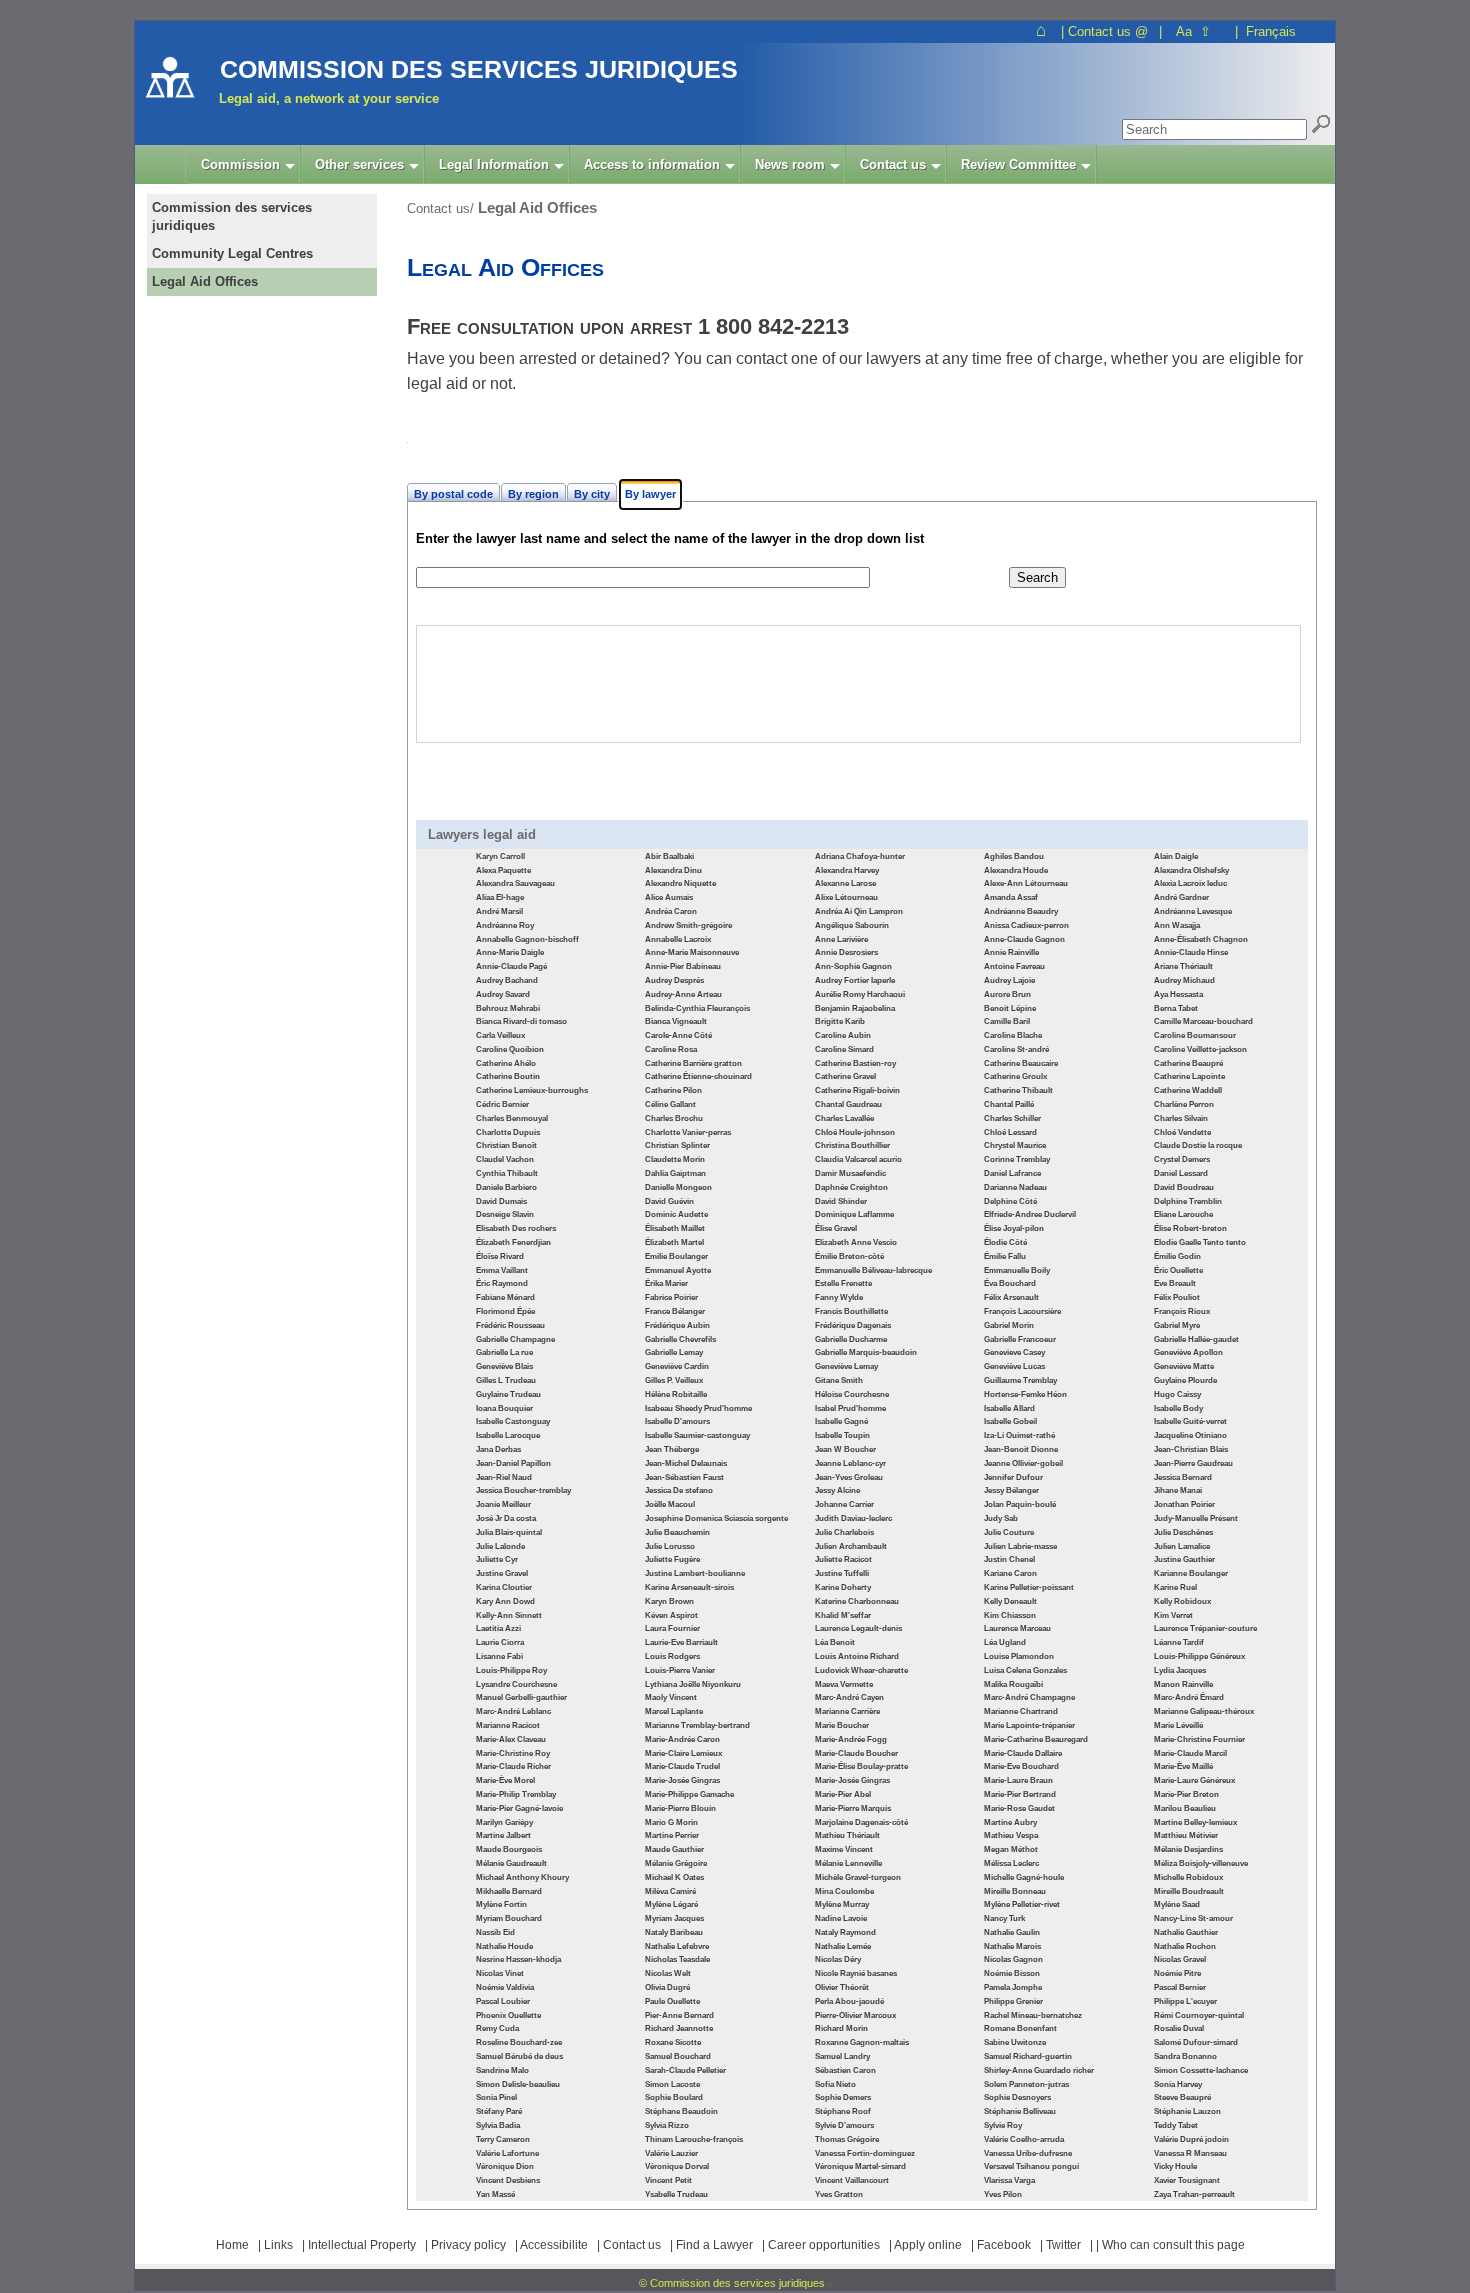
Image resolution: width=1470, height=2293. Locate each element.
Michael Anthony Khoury (522, 1877)
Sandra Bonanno (1185, 2056)
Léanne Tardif (1179, 1642)
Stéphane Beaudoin (681, 2111)
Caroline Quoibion (510, 1049)
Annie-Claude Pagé (511, 966)
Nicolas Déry (838, 1959)
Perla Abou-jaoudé (849, 2001)
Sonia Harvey (1178, 2084)
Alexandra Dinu (673, 870)
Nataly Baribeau (674, 1932)
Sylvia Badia (498, 2125)
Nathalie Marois (1012, 1946)
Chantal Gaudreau (848, 1104)
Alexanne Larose (845, 883)
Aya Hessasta (1178, 994)
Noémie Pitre (1177, 1973)
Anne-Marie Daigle (510, 952)
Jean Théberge (672, 1449)
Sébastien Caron (845, 2070)
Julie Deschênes (1183, 1532)
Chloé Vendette (1182, 1132)
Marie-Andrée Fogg (851, 1739)
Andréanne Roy (505, 925)
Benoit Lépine (1010, 1008)
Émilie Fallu (1005, 1256)
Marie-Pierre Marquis (853, 1808)
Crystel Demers (1182, 1159)
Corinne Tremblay (1017, 1159)
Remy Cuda (497, 2028)
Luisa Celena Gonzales (1025, 1670)
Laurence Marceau (1017, 1628)
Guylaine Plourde (1185, 1380)
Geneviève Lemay (846, 1366)
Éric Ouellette (1178, 1270)
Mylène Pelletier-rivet (1022, 1904)
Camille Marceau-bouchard (1203, 1021)
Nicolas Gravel (1180, 1959)
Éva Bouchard (1010, 1283)
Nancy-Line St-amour (1193, 1918)
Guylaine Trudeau (508, 1394)
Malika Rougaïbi (1013, 1684)
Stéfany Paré (499, 2111)
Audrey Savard (503, 994)
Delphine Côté (1010, 1201)
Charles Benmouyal (512, 1118)
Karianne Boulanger (1191, 1573)
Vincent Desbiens (508, 2180)
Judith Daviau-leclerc (853, 1518)
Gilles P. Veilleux (674, 1380)
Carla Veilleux (500, 1035)
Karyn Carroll (500, 856)
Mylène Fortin (501, 1904)
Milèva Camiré (670, 1891)
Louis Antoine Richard (857, 1656)
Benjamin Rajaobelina (855, 1008)
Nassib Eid (495, 1932)
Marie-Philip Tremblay (516, 1794)
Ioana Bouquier (504, 1408)
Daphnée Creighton (851, 1187)
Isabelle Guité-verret (1190, 1421)
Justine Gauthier (1184, 1559)
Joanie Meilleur (503, 1504)
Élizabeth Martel (674, 1242)
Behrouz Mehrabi (508, 1008)
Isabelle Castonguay (513, 1421)
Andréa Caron (671, 911)
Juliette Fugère (672, 1559)
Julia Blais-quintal (509, 1532)
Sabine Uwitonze (1015, 2042)
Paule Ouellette (672, 2001)
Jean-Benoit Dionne (1021, 1449)
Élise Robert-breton (1190, 1228)
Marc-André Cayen (849, 1697)
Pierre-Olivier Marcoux (855, 2015)
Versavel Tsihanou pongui (1031, 2166)
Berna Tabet (1176, 1008)
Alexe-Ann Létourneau (1026, 883)
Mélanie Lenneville (848, 1863)
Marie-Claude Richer (513, 1766)
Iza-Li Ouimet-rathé (1019, 1435)
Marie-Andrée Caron (682, 1739)
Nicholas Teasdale (677, 1959)
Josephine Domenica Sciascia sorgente (716, 1518)
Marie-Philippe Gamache (689, 1794)
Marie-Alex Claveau (511, 1739)
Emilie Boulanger (676, 1256)
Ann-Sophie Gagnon (853, 966)
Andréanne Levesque (1193, 911)
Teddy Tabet (1176, 2125)
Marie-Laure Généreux (1194, 1780)
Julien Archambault (851, 1546)
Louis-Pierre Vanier (680, 1670)
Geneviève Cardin (677, 1366)
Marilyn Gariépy (504, 1822)
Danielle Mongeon (678, 1187)
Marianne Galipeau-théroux (1204, 1711)
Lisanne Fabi (499, 1656)
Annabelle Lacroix (678, 939)
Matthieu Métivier (1186, 1835)
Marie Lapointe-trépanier (1029, 1725)
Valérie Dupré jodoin (1191, 2139)
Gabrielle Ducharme (851, 1339)
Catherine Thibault (1018, 1090)
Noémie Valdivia (505, 1987)
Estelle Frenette (843, 1283)
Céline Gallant (670, 1104)
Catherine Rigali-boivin (857, 1090)
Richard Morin (841, 2028)
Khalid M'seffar (843, 1615)
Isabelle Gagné (841, 1421)
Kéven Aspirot (671, 1615)
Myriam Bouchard (509, 1918)
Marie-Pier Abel (843, 1794)
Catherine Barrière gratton (693, 1063)
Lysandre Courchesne (516, 1684)
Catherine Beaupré (1188, 1063)
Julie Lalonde (500, 1546)
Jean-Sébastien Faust (684, 1477)
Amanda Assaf (1011, 897)
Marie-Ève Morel (505, 1780)
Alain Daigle (1176, 856)
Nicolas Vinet (500, 1973)
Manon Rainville (1183, 1684)
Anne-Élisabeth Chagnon (1201, 939)
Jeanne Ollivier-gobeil (1023, 1463)
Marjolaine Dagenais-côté (861, 1822)
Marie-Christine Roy (513, 1753)
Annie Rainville (1011, 952)
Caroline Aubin (843, 1035)
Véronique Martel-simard (860, 2166)
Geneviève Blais (504, 1366)
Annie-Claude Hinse (1191, 952)
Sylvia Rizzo (667, 2125)
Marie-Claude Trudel (682, 1766)
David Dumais (501, 1201)
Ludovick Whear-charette (861, 1670)
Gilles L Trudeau (506, 1380)
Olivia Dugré (667, 1987)
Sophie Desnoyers (1017, 2097)
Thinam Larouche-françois (694, 2139)
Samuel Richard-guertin (1028, 2056)
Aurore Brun (1007, 994)
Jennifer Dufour (1013, 1477)
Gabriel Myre (1177, 1325)
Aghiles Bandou (1014, 856)
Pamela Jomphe (1013, 1987)
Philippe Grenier (1013, 2001)
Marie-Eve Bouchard (1021, 1766)
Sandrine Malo (502, 2070)
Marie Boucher (842, 1725)
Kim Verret (1173, 1615)
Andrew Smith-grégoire (688, 925)
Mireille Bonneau (1015, 1891)
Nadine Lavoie (841, 1918)
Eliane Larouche (1183, 1214)
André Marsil (499, 911)
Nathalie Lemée (843, 1946)
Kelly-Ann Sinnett (509, 1615)
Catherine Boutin (508, 1076)
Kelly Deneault (1010, 1601)
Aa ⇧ (1193, 31)
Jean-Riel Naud (504, 1477)
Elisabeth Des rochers (516, 1228)
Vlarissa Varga (1009, 2180)
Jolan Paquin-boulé (1020, 1504)
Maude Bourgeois (509, 1849)
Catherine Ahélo (506, 1063)
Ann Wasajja (1177, 925)
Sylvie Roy (1003, 2125)
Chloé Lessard (1010, 1132)
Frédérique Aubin (677, 1325)
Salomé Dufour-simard (1196, 2042)
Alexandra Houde (1016, 870)
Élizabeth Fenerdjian (513, 1242)
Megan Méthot (1011, 1849)
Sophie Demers (843, 2097)
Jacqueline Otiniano (1190, 1435)
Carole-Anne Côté (678, 1035)
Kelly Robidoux (1182, 1601)
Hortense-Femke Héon (1025, 1394)
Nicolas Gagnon (1013, 1959)
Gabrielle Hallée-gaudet (1196, 1339)
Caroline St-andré (1016, 1049)
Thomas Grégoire (847, 2139)
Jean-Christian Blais (1191, 1449)
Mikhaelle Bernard (509, 1891)
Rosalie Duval (1179, 2028)
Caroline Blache (1013, 1035)
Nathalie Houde (504, 1946)
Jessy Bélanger (1011, 1490)
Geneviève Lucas (1014, 1366)
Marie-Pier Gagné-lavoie (519, 1808)
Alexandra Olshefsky (1191, 870)
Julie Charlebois (844, 1532)
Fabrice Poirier (671, 1297)
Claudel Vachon (505, 1159)
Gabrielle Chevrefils (680, 1339)
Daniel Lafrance (1012, 1173)
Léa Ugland (1005, 1642)
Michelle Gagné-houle (1024, 1877)
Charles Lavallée (844, 1118)
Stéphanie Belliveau (1020, 2111)
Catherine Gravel (845, 1076)
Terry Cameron (503, 2139)
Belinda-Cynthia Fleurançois (697, 1008)
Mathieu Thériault (847, 1835)
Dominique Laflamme (854, 1214)
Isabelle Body (1178, 1408)
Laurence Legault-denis (858, 1628)
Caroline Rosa (671, 1049)
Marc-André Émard (1189, 1697)
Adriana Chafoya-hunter (860, 856)
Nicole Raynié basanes (856, 1973)
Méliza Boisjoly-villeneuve (1201, 1863)
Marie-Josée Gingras (682, 1780)
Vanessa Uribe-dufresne (1028, 2153)
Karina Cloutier (504, 1587)
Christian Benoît (506, 1145)
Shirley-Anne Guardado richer (1039, 2070)
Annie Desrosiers (846, 952)
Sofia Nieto (835, 2084)
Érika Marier (666, 1283)
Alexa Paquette (503, 870)
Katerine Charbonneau (857, 1601)
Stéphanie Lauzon (1187, 2111)
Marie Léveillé (1178, 1725)
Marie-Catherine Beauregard (1036, 1739)
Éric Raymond (502, 1283)
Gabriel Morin (1009, 1325)
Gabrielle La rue (504, 1352)
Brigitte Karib (840, 1021)
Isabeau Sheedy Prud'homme (698, 1408)
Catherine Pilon (673, 1090)
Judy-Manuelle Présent (1196, 1518)
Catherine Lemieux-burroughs (532, 1090)
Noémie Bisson (1012, 1973)
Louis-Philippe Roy (511, 1670)
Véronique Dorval (677, 2166)
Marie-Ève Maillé (1183, 1766)
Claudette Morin (675, 1159)
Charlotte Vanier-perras (688, 1132)
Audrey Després (674, 980)
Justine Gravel (502, 1573)
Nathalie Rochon (1185, 1946)
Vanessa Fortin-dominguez (865, 2153)
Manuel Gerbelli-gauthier (521, 1697)
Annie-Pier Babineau (683, 966)
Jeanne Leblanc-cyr (850, 1463)
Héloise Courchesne (852, 1394)
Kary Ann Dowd (505, 1601)
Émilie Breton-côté (849, 1256)
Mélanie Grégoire (676, 1863)
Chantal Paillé (1009, 1104)
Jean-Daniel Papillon (513, 1463)
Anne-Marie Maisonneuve (692, 952)
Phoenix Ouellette (508, 2015)
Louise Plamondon (1019, 1656)
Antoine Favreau (1014, 966)
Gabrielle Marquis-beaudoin (866, 1352)
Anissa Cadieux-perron (1026, 925)
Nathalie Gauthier (1186, 1932)
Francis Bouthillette (851, 1311)
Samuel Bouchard (678, 2056)
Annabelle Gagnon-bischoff (527, 939)
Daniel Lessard (1181, 1173)
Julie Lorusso (670, 1546)
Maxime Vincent (844, 1849)
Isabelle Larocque (508, 1435)
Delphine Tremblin (1188, 1201)
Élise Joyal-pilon (1014, 1228)
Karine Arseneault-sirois (689, 1587)
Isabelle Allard (1009, 1408)
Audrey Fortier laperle (855, 980)
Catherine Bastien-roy (855, 1063)
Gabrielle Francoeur (1020, 1339)
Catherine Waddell (1188, 1090)
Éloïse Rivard (500, 1256)
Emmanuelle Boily (1017, 1270)
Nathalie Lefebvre (677, 1946)
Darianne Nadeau (1015, 1187)
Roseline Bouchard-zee (519, 2042)
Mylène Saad (1177, 1904)
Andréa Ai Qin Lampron (859, 911)
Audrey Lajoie (1009, 980)
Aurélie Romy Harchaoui (860, 994)
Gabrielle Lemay (674, 1352)
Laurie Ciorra (500, 1642)
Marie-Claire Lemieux (683, 1753)
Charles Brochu (674, 1118)
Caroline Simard (844, 1049)
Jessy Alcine (837, 1490)
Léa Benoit (835, 1642)
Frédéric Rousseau (510, 1325)
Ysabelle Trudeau (676, 2194)
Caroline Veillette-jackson (1200, 1049)
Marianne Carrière (847, 1711)
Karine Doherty (843, 1587)
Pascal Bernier (1180, 1987)
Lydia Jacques (1180, 1670)
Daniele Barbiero (506, 1187)
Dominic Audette (676, 1214)
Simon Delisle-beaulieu (518, 2084)
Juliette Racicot (843, 1559)
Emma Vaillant (502, 1270)
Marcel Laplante (674, 1711)
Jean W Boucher (845, 1449)
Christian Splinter (677, 1145)
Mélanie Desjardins (1188, 1849)
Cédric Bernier (502, 1104)
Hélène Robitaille (676, 1394)
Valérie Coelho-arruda (1024, 2139)
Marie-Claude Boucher (856, 1753)
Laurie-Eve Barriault (681, 1642)
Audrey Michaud (1184, 980)
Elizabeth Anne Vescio (856, 1242)
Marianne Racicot (508, 1725)
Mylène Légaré (671, 1904)
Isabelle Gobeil (1010, 1421)
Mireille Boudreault (1189, 1891)
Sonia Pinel (496, 2097)
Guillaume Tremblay (1020, 1380)
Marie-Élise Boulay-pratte (861, 1766)
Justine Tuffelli (842, 1573)
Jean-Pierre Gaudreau (1193, 1463)
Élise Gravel (836, 1228)
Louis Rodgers (672, 1656)
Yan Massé (495, 2194)
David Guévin (669, 1201)
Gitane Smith (839, 1380)
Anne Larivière (841, 939)
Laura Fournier (672, 1628)
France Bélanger (675, 1311)
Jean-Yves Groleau (849, 1477)
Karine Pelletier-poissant (1029, 1587)
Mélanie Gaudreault (511, 1863)
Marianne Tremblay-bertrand (697, 1725)
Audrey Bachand (507, 980)
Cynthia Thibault (507, 1173)
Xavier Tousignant (1187, 2180)
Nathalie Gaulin (1012, 1932)
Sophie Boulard (674, 2097)
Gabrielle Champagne (515, 1339)
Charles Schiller (1012, 1118)
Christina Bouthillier (852, 1145)
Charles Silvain (1181, 1118)
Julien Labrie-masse (1020, 1546)
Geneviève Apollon (1188, 1352)
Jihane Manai (1178, 1490)
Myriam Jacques (674, 1918)
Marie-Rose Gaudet (1019, 1808)
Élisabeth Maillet (675, 1228)
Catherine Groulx (1015, 1076)
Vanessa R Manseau (1190, 2153)
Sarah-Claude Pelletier (685, 2070)
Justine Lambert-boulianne (695, 1573)
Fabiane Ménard (505, 1297)
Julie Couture (1009, 1532)
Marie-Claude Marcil (1190, 1753)
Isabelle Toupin (842, 1435)
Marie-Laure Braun (1018, 1780)
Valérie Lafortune (507, 2153)
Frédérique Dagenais (853, 1325)
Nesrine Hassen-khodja (518, 1959)
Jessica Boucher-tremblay (523, 1490)
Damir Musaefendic (850, 1173)
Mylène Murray (842, 1904)
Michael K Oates (674, 1877)
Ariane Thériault (1183, 966)
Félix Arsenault (1011, 1297)
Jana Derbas (498, 1449)
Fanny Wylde (839, 1297)
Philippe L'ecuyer (1185, 2001)
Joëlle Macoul (670, 1504)
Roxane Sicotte (673, 2042)
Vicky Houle (1175, 2166)
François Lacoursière (1022, 1311)
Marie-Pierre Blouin (680, 1808)
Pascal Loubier (503, 2001)
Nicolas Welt (668, 1973)
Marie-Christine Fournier (1199, 1739)
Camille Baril (1007, 1021)
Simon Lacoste (672, 2084)
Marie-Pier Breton (1186, 1794)
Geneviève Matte (1184, 1366)
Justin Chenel (1009, 1559)
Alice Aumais (669, 897)
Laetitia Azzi (498, 1628)
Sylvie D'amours (844, 2125)
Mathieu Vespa (1011, 1835)
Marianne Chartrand (1021, 1711)
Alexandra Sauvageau (515, 883)
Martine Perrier (672, 1835)
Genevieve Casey (1014, 1352)
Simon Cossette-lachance (1201, 2070)
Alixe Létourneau (846, 897)
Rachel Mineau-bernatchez (1033, 2015)
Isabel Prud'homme (850, 1408)
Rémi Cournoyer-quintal (1199, 2015)
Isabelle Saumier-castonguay (697, 1435)
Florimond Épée (505, 1311)
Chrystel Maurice (1015, 1145)
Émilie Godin (1177, 1256)
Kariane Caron (1010, 1573)
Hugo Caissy (1177, 1394)
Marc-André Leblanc (513, 1711)
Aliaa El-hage (500, 897)
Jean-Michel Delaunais (686, 1463)
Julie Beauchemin (677, 1532)
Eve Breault (1175, 1283)
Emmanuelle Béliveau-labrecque (873, 1270)
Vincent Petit (668, 2180)
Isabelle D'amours (677, 1421)
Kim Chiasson (1010, 1615)
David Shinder (841, 1201)
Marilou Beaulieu (1185, 1808)
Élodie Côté (1005, 1242)
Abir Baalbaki (669, 856)
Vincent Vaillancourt (852, 2180)
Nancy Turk (1004, 1918)
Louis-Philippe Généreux (1199, 1656)
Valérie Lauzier (671, 2153)
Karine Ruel (1175, 1587)
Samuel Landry (842, 2056)
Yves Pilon (1003, 2194)
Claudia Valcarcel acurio (858, 1159)
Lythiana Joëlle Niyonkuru (693, 1684)
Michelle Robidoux (1188, 1877)
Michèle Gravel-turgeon (858, 1877)
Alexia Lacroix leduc (1190, 883)
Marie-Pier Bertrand (1020, 1794)
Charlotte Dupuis (508, 1132)
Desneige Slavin (505, 1214)
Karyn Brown (669, 1601)
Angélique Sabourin (852, 925)
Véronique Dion (505, 2166)
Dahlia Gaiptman (675, 1173)
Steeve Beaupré (1182, 2097)
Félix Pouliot (1177, 1297)
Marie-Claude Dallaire (1023, 1753)
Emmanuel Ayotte (678, 1270)
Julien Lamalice (1182, 1546)
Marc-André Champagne (1029, 1697)
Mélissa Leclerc (1011, 1863)
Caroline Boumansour (1195, 1035)
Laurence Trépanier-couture (1205, 1628)
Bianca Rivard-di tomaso (521, 1021)
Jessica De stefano (679, 1490)
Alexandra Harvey (847, 870)
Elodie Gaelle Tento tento (1200, 1242)
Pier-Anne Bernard (679, 2015)
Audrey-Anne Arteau (683, 994)
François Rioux (1182, 1311)
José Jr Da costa (506, 1518)
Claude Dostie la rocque (1198, 1145)
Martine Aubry (1010, 1822)
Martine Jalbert (503, 1835)
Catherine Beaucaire (1021, 1063)
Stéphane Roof (843, 2111)
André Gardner (1181, 897)
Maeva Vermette (844, 1684)
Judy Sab (1001, 1518)
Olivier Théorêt (842, 1987)
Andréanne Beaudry (1021, 911)
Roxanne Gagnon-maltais (862, 2042)
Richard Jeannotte (679, 2028)
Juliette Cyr (497, 1559)
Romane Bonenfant (1020, 2028)
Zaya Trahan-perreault (1194, 2194)
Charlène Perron (1184, 1104)
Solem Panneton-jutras (1026, 2084)
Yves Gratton (839, 2194)
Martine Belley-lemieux (1195, 1822)
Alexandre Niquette (680, 883)
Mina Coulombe (844, 1891)
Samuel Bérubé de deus (519, 2056)
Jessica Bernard (1183, 1477)
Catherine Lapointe (1189, 1076)
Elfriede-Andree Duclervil (1030, 1214)
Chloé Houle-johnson (855, 1132)
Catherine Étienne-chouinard (698, 1076)
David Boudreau (1184, 1187)
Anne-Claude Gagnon (1024, 939)
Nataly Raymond (845, 1932)
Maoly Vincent (671, 1697)
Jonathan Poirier (1184, 1504)
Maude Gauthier (674, 1849)
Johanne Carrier (844, 1504)
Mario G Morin (671, 1822)
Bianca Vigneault (676, 1021)
